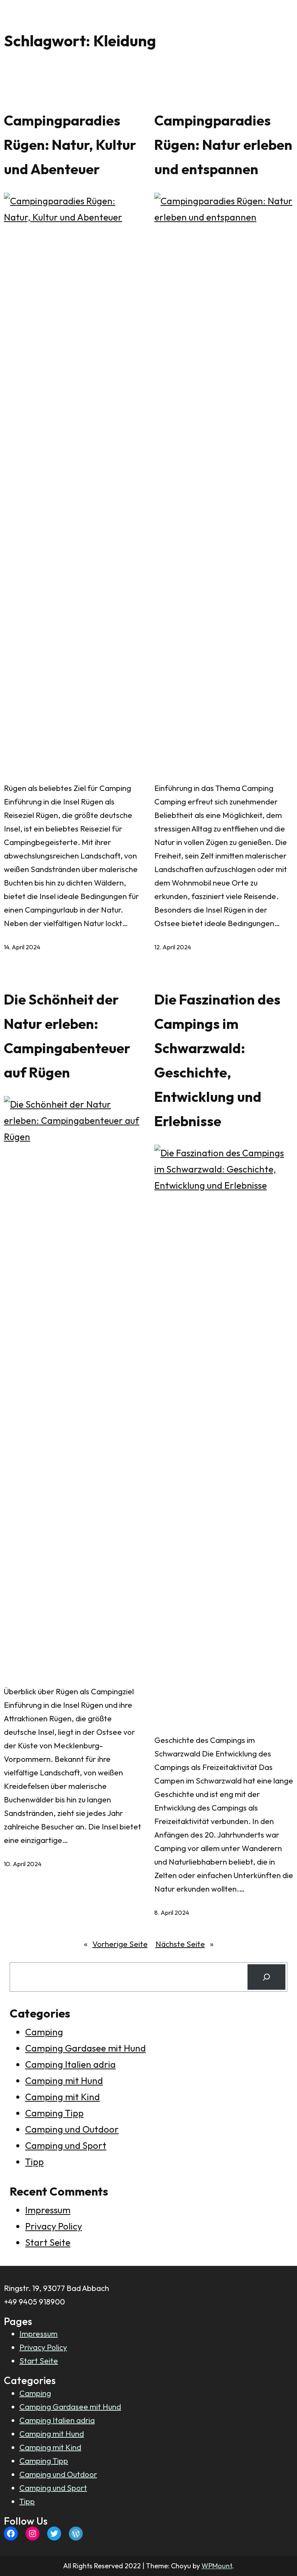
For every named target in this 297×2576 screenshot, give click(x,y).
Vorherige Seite (116, 1944)
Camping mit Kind (62, 2097)
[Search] (266, 1977)
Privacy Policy (54, 2226)
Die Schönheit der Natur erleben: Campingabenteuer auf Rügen (67, 1036)
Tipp (34, 2162)
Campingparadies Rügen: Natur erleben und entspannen (223, 145)
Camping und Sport (66, 2145)
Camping (44, 2032)
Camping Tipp (54, 2113)
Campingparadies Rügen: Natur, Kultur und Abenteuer (70, 145)
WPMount (217, 2566)
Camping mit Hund (64, 2080)
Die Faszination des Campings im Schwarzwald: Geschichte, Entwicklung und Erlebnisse (217, 1060)
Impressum (48, 2210)
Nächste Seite (184, 1944)
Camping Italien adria (70, 2064)
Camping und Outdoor (72, 2129)
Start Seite (48, 2242)
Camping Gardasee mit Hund (85, 2048)
